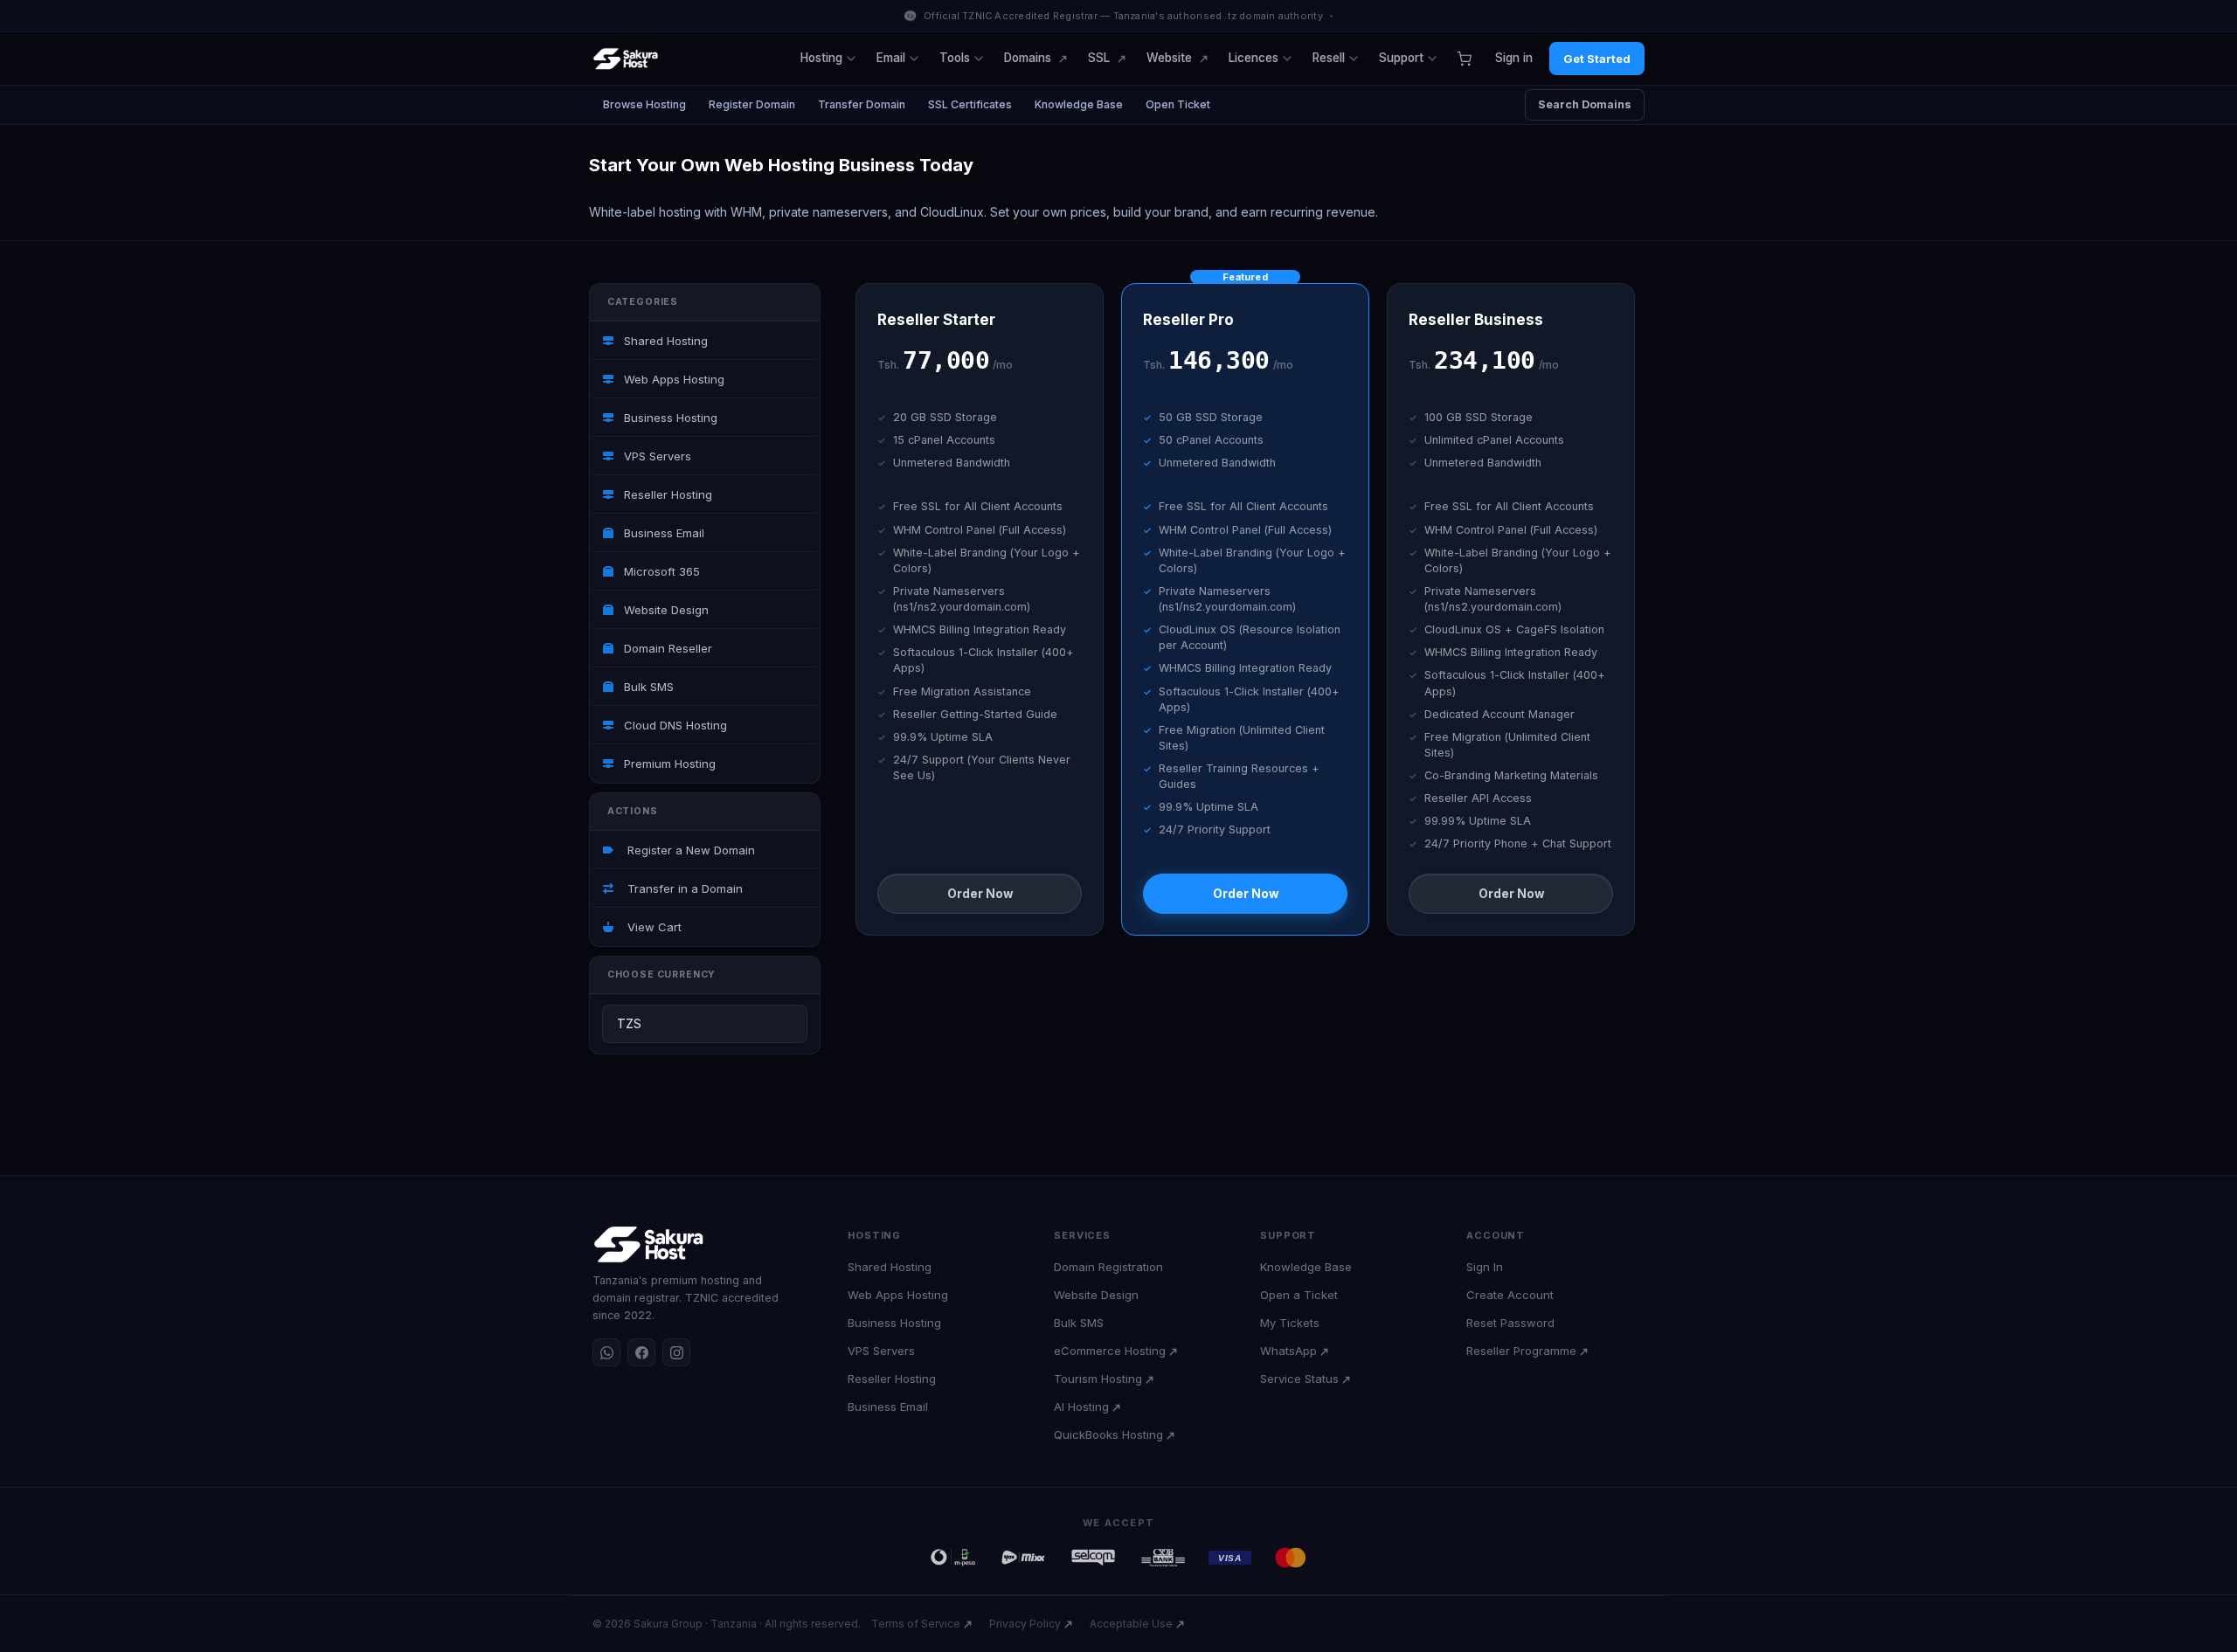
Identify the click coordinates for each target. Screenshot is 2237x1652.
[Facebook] (641, 1352)
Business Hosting (669, 418)
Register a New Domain (688, 850)
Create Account (1510, 1295)
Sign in (1514, 58)
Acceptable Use (1131, 1624)
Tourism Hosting (1098, 1379)
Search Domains (1585, 104)
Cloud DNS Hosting (674, 725)
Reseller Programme (1521, 1351)
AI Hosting (1081, 1407)
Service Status (1299, 1379)
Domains (1028, 58)
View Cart (651, 927)
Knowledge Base (1079, 104)
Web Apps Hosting (672, 379)
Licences (1254, 58)
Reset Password (1510, 1323)
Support (1401, 58)
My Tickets (1290, 1323)
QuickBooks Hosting (1108, 1434)
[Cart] (1464, 59)
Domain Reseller (666, 648)
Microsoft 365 (660, 571)
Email (891, 58)
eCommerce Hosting (1110, 1351)
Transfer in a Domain (682, 888)
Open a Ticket (1299, 1295)
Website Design (665, 610)
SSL (1099, 58)
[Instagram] (676, 1352)
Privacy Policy (1025, 1624)
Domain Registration (1108, 1267)
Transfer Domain (862, 104)
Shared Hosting (664, 341)
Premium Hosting (668, 764)
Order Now (980, 894)
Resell (1329, 58)
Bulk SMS (647, 687)
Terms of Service (916, 1624)
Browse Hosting (644, 104)
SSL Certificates (970, 104)
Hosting (821, 58)
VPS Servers (656, 456)
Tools (955, 58)
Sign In (1485, 1267)
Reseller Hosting (666, 494)
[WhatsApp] (606, 1352)
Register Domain (752, 104)
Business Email (662, 533)
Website (1169, 58)
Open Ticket (1178, 104)
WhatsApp (1288, 1351)
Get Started (1597, 59)
